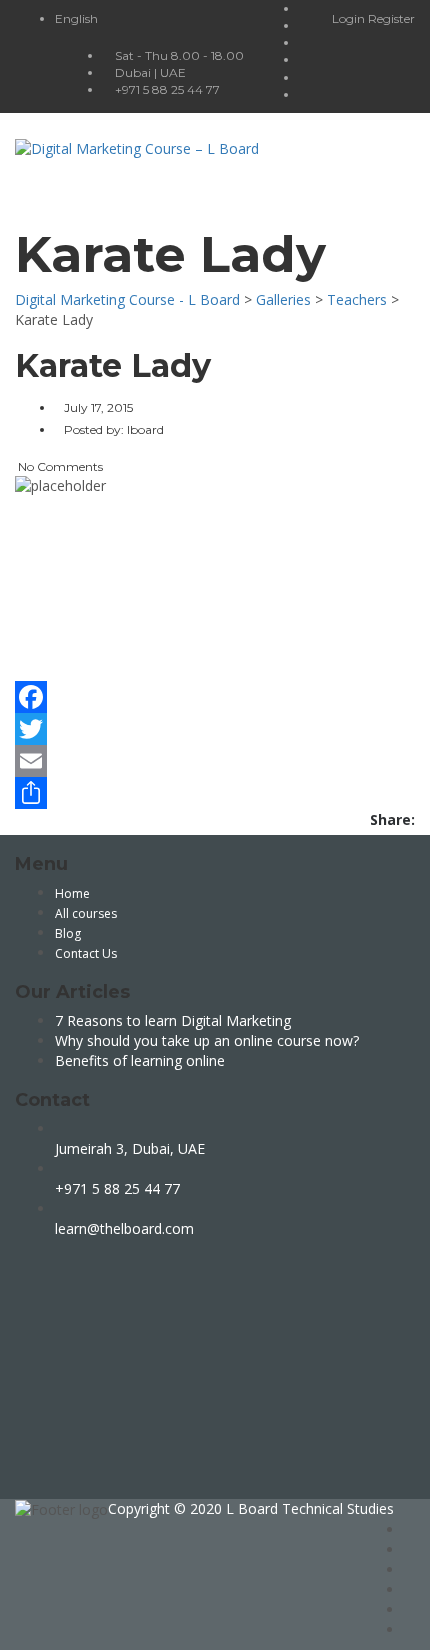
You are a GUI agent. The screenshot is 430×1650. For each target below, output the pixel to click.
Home (72, 893)
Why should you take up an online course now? (207, 1040)
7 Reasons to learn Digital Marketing (173, 1020)
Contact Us (86, 953)
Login (350, 18)
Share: (392, 819)
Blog (68, 933)
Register (391, 18)
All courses (86, 913)
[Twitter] (215, 729)
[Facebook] (215, 697)
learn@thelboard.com (124, 1228)
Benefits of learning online (140, 1060)
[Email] (215, 761)
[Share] (215, 793)
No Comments (59, 466)
